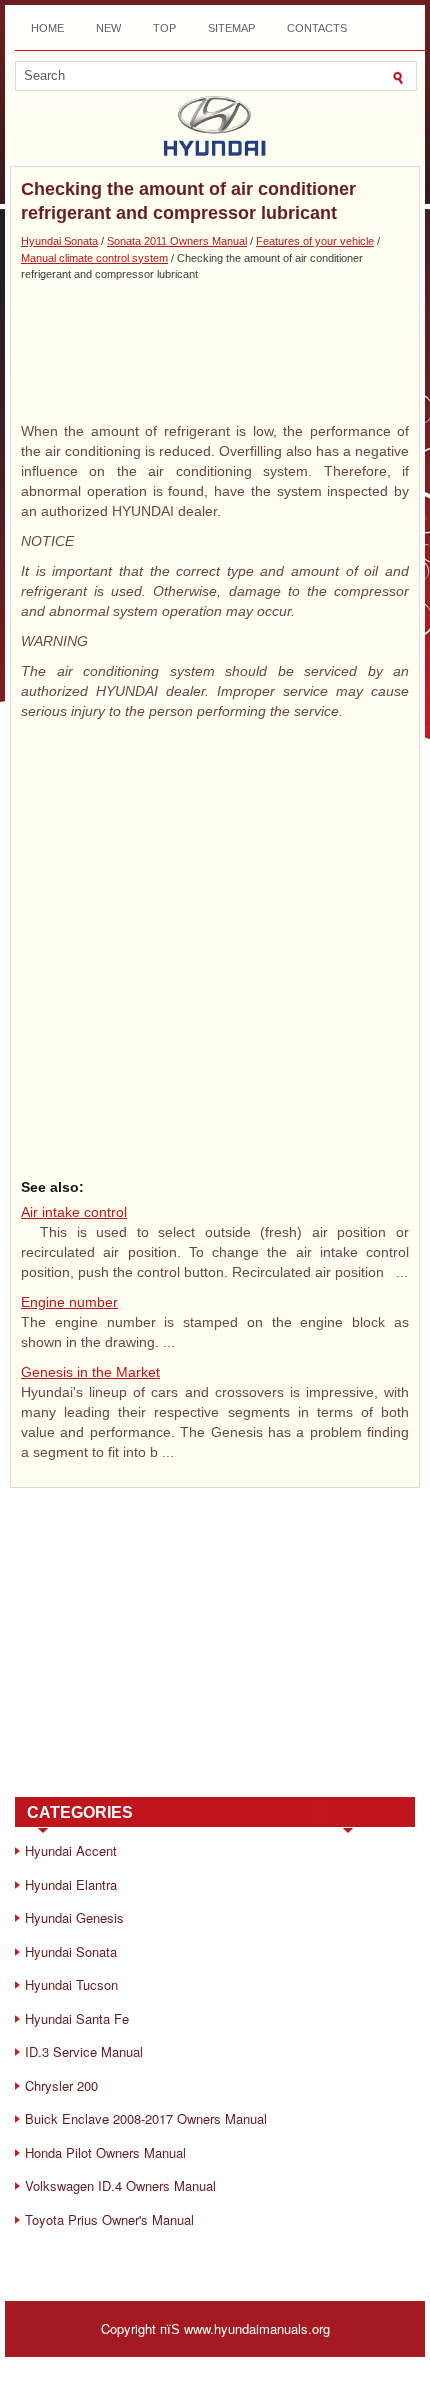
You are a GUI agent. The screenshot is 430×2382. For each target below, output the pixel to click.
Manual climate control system (94, 258)
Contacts (317, 28)
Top (164, 28)
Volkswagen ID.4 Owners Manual (120, 2185)
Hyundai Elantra (71, 1884)
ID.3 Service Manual (84, 2051)
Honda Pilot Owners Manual (105, 2152)
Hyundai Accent (71, 1850)
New (108, 28)
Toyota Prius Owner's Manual (109, 2219)
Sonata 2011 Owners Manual (177, 241)
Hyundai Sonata (59, 241)
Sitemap (231, 28)
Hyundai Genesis (74, 1917)
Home (47, 28)
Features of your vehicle (315, 241)
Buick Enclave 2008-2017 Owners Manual (146, 2118)
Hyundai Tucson (71, 1984)
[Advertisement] (215, 351)
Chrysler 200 (61, 2085)
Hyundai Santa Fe (77, 2018)
